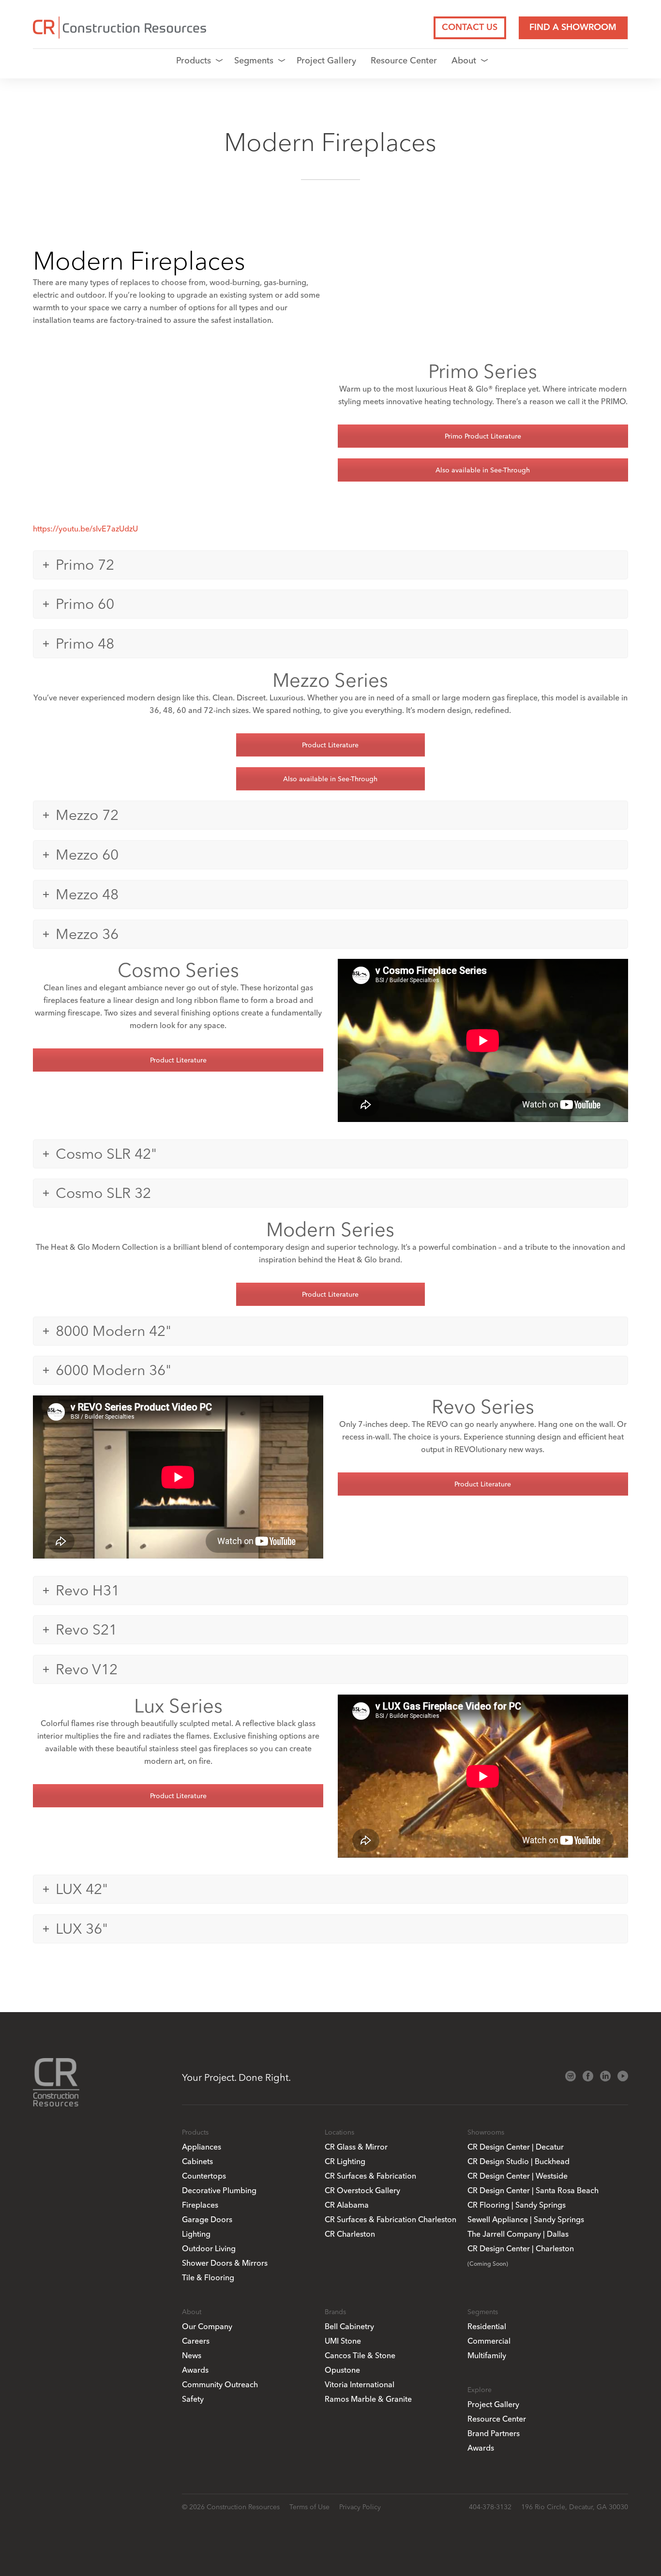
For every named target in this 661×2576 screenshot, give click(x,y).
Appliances (202, 2147)
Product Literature (330, 745)
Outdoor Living (209, 2248)
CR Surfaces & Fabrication (370, 2176)
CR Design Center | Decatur (516, 2147)
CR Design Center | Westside (518, 2176)
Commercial (489, 2341)
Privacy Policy (360, 2507)
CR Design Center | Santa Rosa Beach (533, 2190)
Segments (254, 60)
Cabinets (197, 2161)
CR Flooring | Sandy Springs (517, 2205)
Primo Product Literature (483, 436)
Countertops (204, 2176)
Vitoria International (360, 2384)
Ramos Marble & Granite (368, 2399)
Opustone (342, 2370)
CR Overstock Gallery (362, 2190)
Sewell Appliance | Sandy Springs (526, 2219)
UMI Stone (343, 2341)
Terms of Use (309, 2507)
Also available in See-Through (483, 470)
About (464, 60)
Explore (480, 2390)
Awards (195, 2370)
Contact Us (470, 28)
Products (194, 60)
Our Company (207, 2326)
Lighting (196, 2234)
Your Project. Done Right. (236, 2077)
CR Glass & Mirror (356, 2147)
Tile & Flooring (208, 2277)
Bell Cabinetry (349, 2326)
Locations (339, 2132)
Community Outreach (220, 2384)
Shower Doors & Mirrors (225, 2263)
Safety (193, 2399)
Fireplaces (200, 2205)
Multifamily (487, 2355)
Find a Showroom (573, 28)
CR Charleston (350, 2234)
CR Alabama (347, 2205)
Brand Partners (494, 2433)
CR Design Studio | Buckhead (518, 2161)
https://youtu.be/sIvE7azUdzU (85, 529)
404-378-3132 (490, 2507)
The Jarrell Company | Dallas (518, 2234)
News (192, 2355)
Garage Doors (207, 2219)
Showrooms (486, 2132)
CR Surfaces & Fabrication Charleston (391, 2219)
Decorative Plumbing (219, 2190)
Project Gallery (326, 60)
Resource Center (404, 60)
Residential (487, 2326)
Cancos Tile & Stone (360, 2355)
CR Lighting (345, 2161)
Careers (196, 2341)
